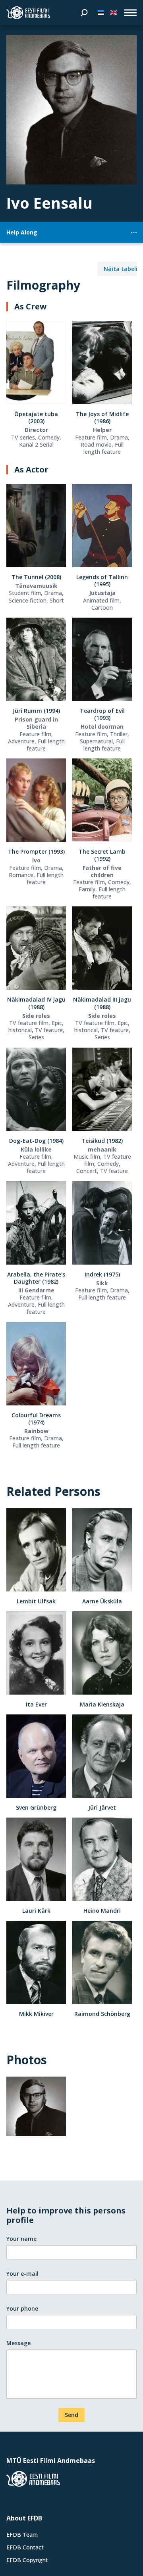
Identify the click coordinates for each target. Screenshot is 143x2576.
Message (18, 2343)
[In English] (114, 13)
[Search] (84, 13)
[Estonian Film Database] (28, 13)
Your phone (22, 2308)
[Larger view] (71, 110)
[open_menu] (130, 13)
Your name (21, 2239)
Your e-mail (22, 2274)
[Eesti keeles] (101, 13)
